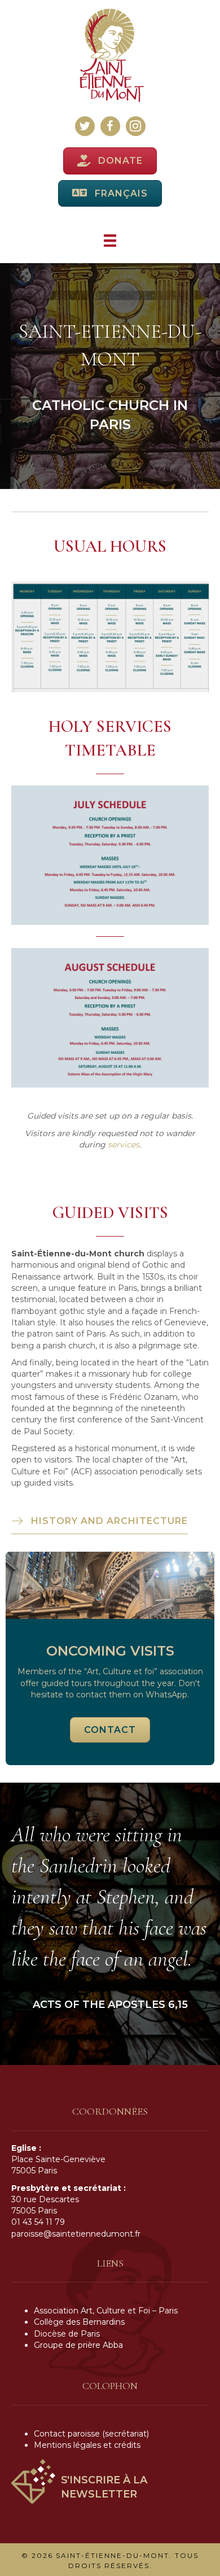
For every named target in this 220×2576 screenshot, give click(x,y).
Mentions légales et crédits (87, 2445)
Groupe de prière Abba (78, 2345)
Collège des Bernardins (79, 2322)
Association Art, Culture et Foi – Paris (106, 2311)
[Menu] (110, 241)
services (124, 1145)
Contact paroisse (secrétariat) (91, 2434)
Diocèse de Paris (67, 2334)
